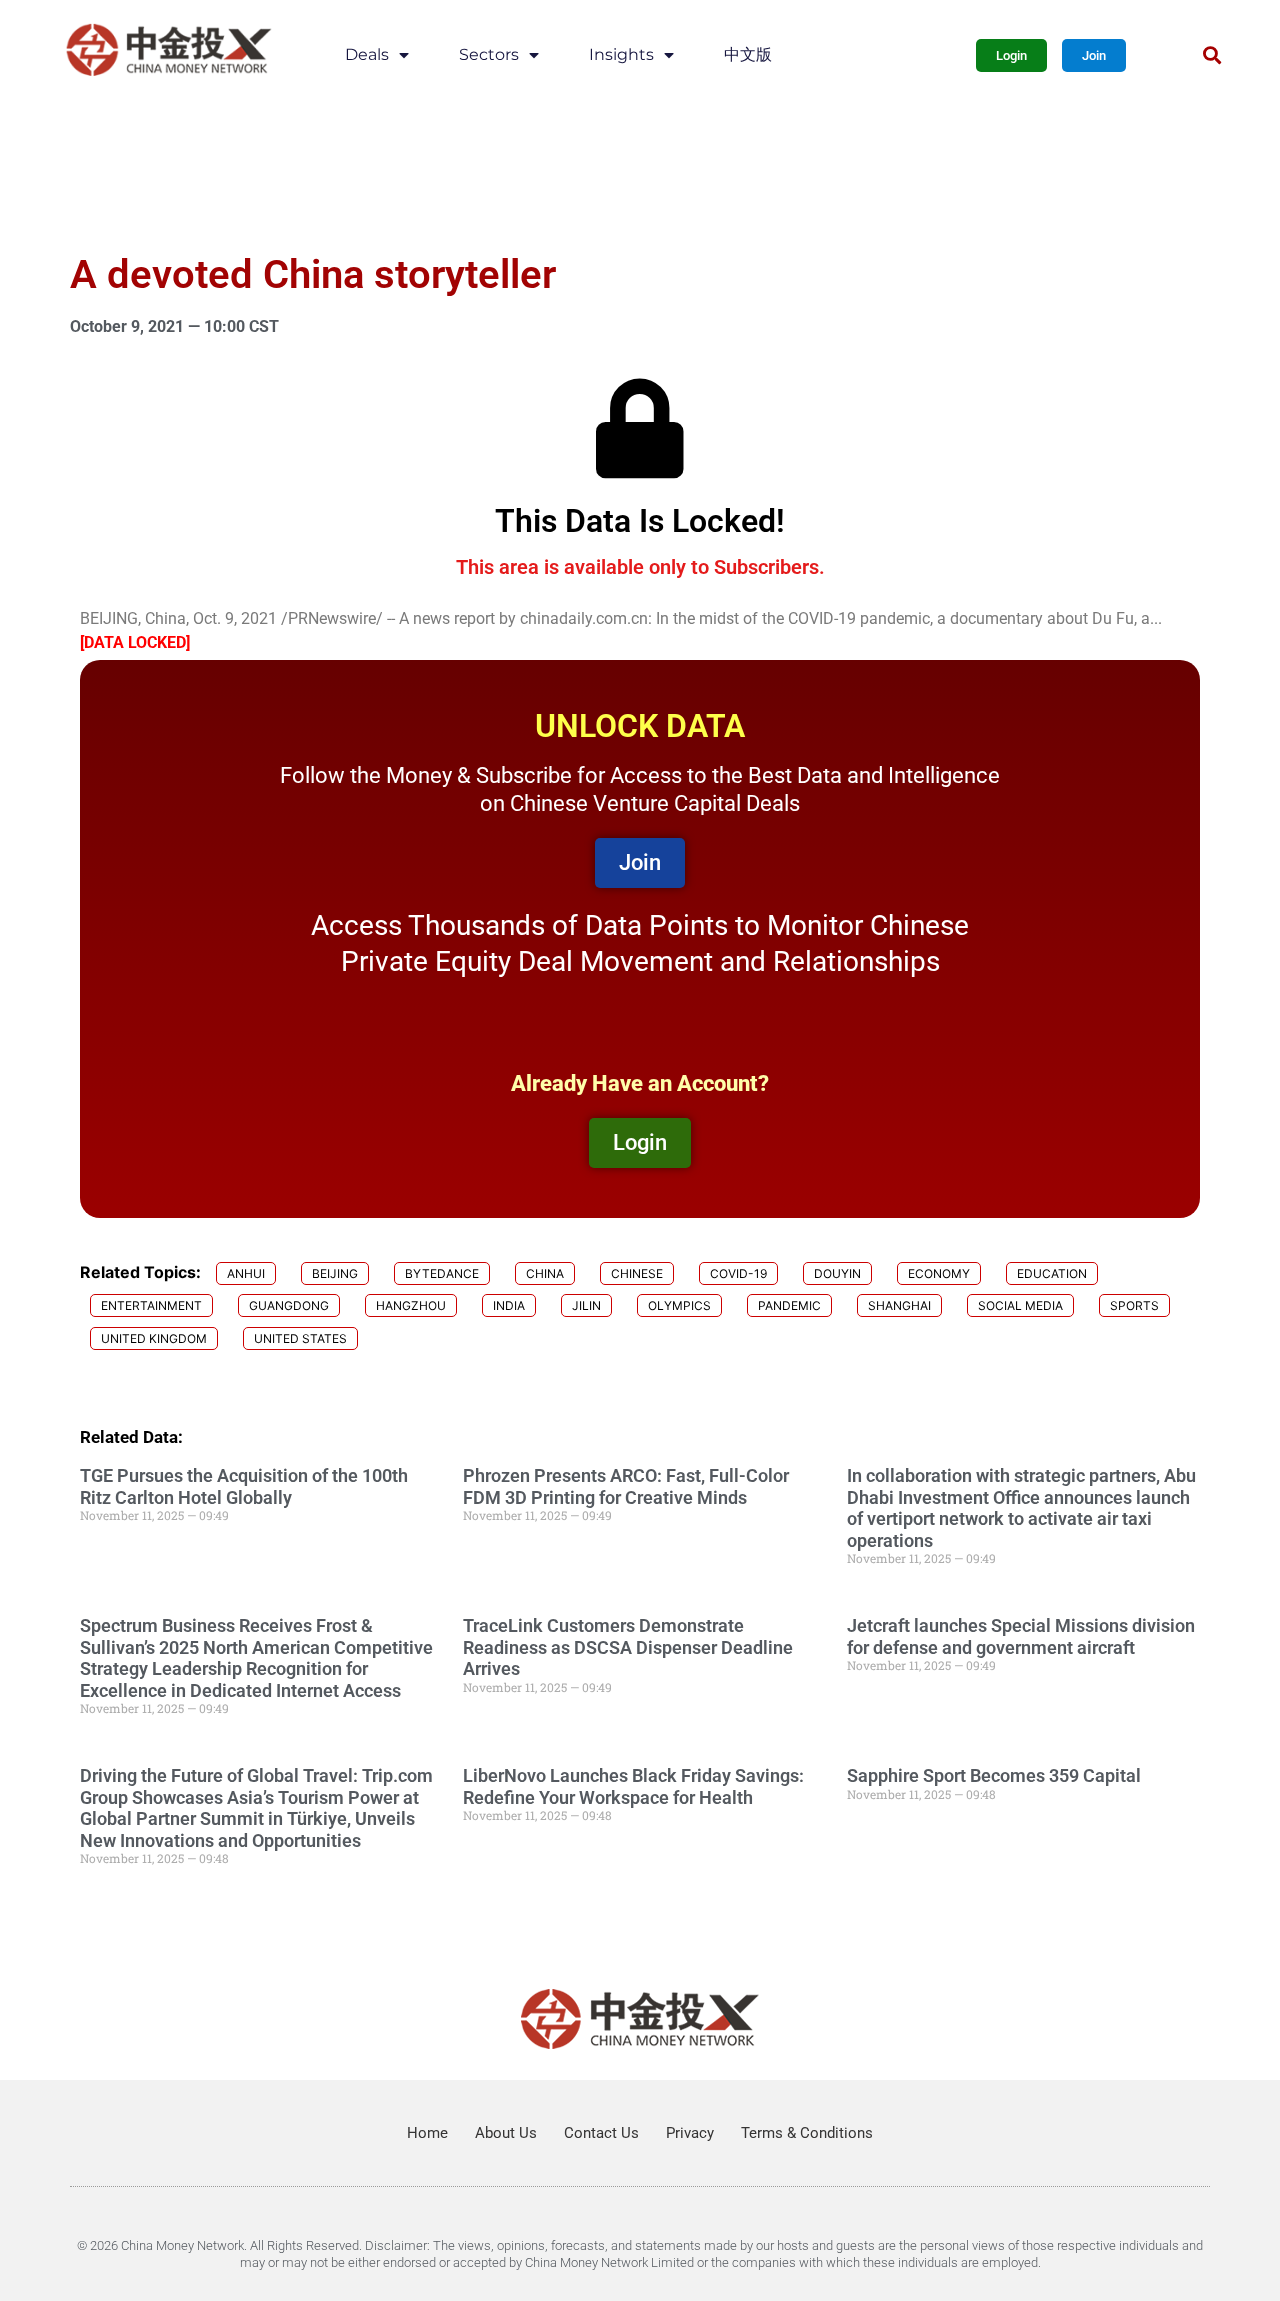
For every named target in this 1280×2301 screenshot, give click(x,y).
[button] (1211, 55)
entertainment (151, 1305)
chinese (637, 1273)
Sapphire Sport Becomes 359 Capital (994, 1775)
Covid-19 (738, 1273)
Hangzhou (411, 1305)
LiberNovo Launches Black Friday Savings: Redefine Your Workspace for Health (633, 1786)
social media (1020, 1305)
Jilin (586, 1305)
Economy (939, 1273)
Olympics (679, 1305)
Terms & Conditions (807, 2133)
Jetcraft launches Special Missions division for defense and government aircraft (1021, 1636)
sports (1134, 1305)
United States (300, 1338)
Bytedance (442, 1273)
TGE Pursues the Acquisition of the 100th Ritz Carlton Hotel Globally (244, 1486)
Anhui (246, 1273)
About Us (506, 2133)
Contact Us (601, 2133)
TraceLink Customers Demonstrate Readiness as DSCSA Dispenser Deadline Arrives (628, 1647)
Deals (367, 54)
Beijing (335, 1273)
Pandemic (789, 1305)
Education (1052, 1273)
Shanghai (899, 1305)
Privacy (690, 2133)
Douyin (837, 1273)
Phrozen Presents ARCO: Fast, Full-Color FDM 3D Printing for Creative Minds (626, 1486)
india (509, 1305)
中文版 (748, 54)
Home (427, 2133)
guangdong (289, 1305)
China (545, 1273)
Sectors (489, 54)
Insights (621, 54)
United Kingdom (154, 1338)
